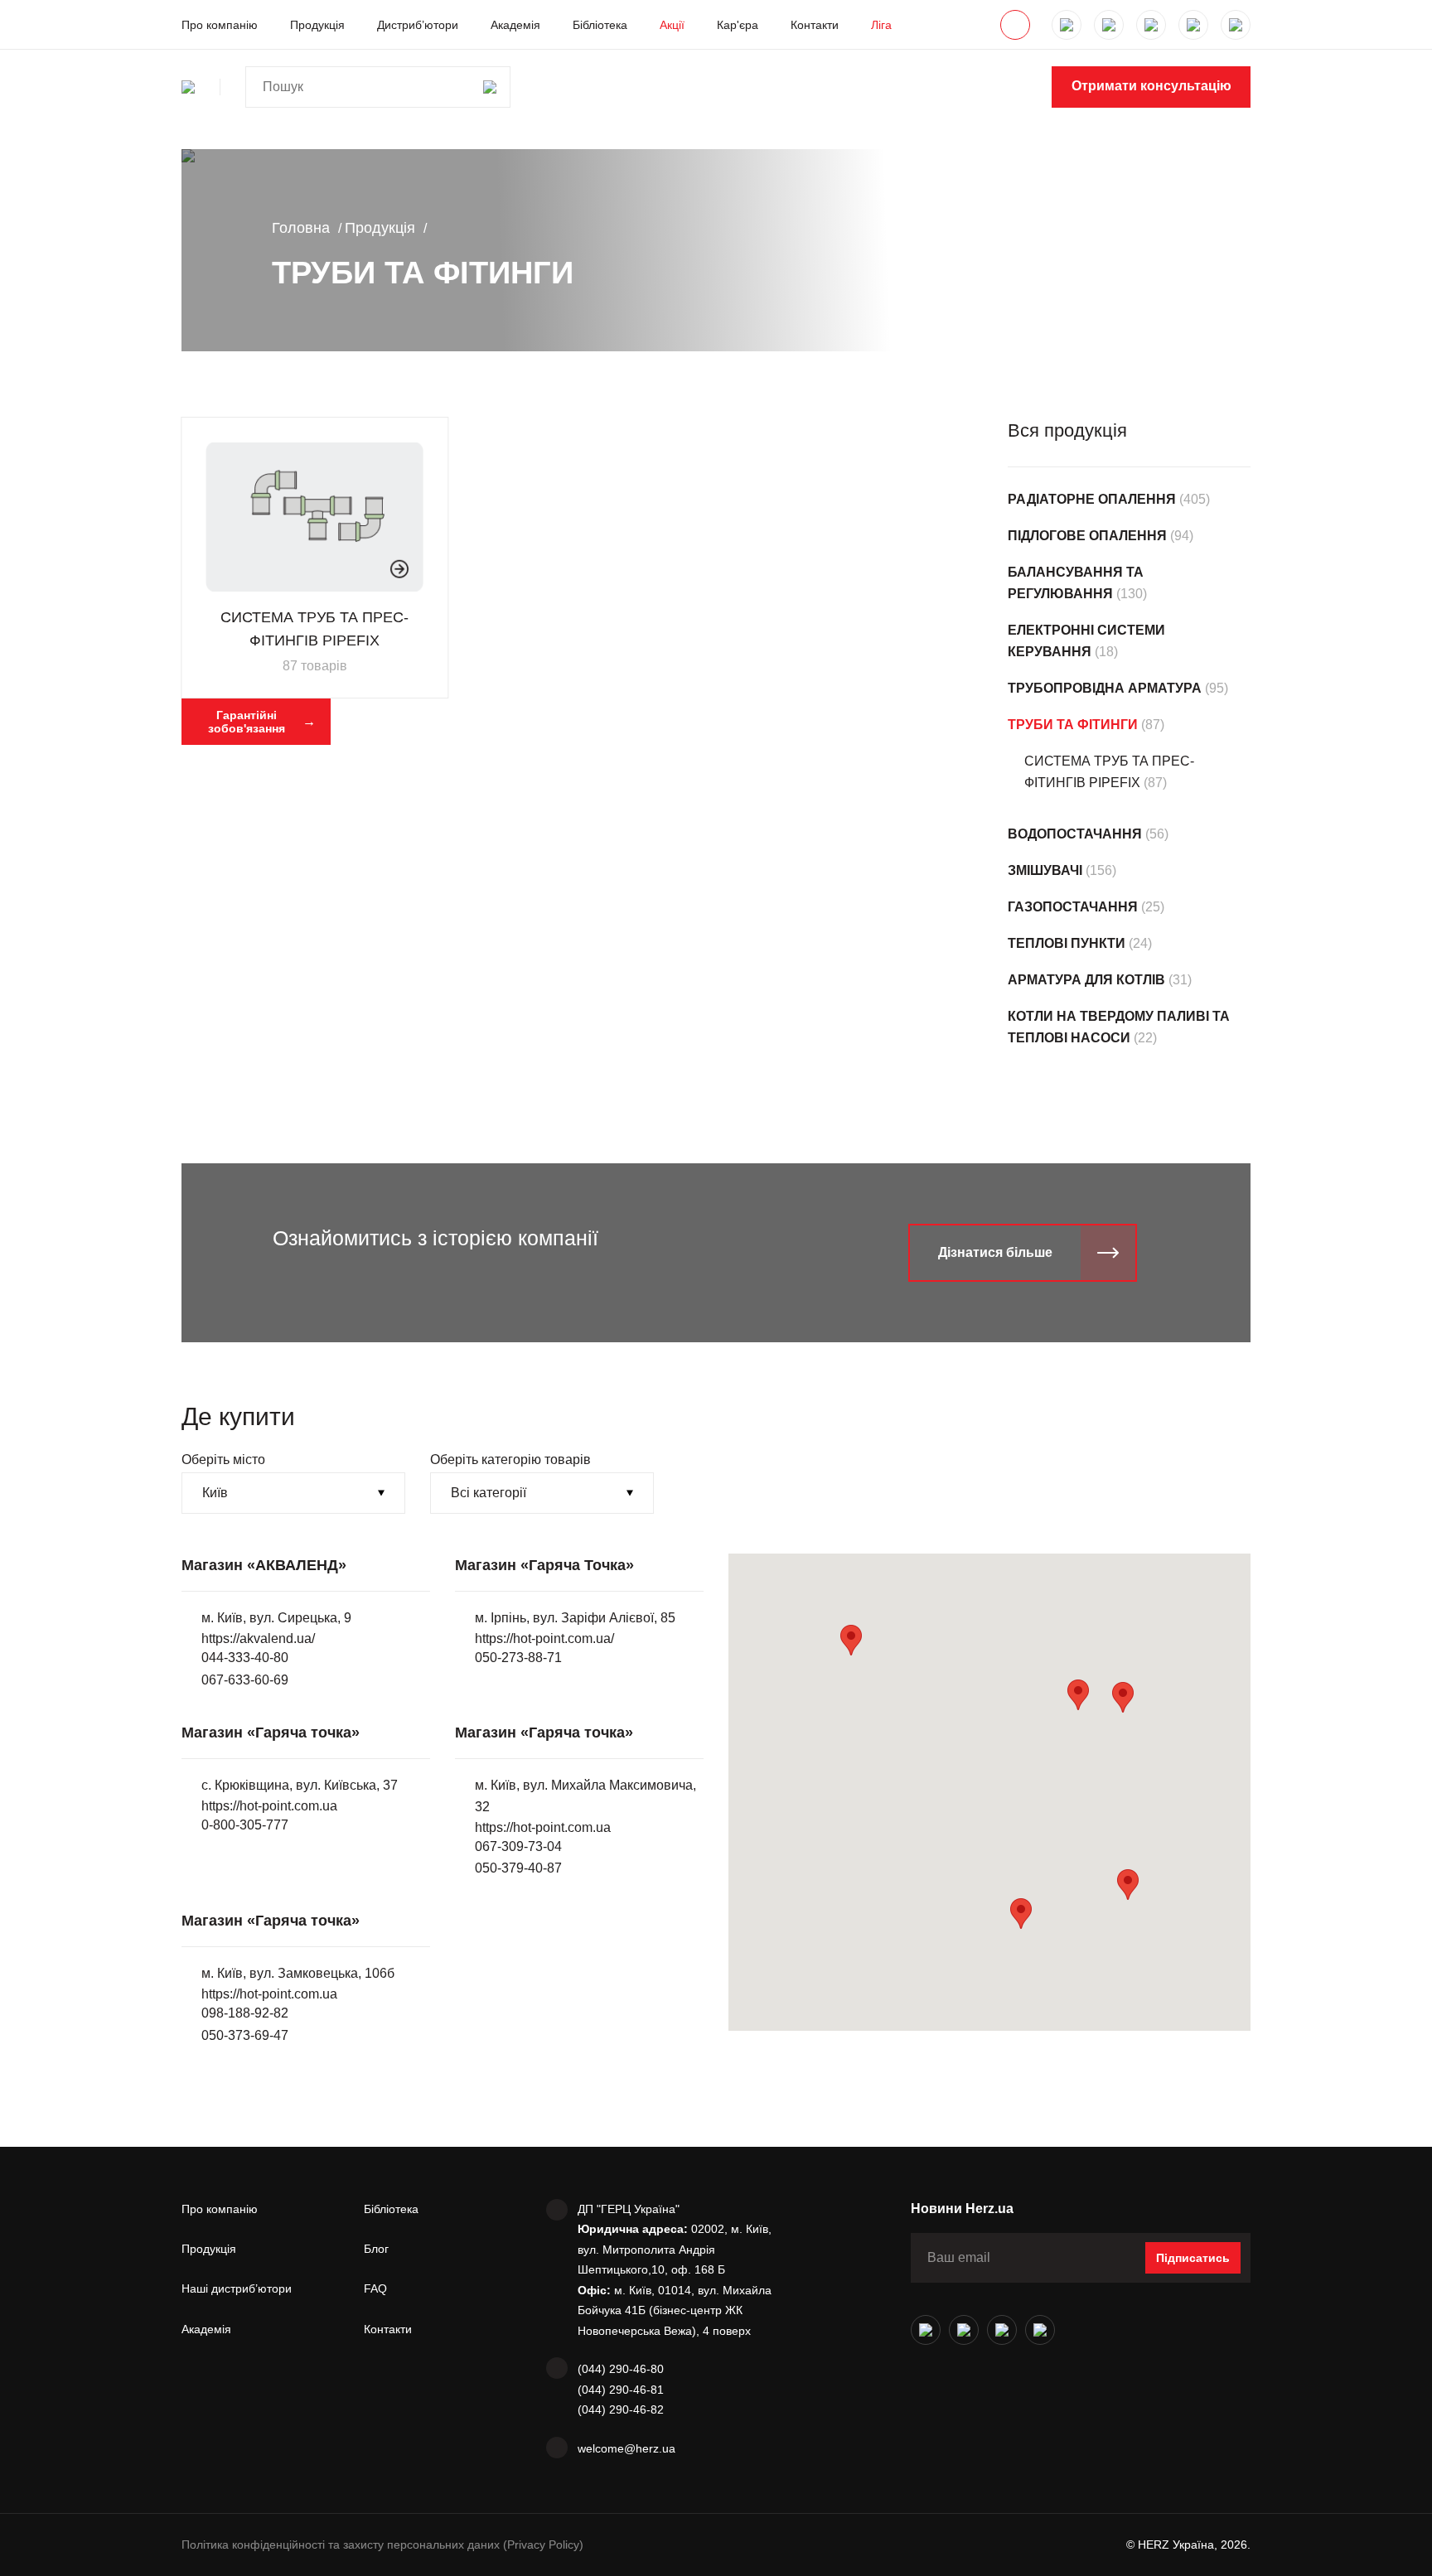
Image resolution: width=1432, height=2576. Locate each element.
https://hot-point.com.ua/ (544, 1638)
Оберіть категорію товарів (510, 1460)
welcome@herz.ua (626, 2448)
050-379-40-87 (518, 1868)
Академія (515, 25)
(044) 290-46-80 (621, 2369)
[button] (1123, 1697)
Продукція (317, 25)
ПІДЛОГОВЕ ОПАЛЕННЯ (1087, 536)
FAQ (375, 2288)
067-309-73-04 (518, 1846)
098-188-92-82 (245, 2013)
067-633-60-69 (245, 1680)
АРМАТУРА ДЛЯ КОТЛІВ (1086, 980)
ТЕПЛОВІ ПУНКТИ (1067, 943)
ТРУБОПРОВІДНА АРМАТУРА (1105, 688)
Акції (672, 25)
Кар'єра (738, 25)
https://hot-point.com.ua (269, 1806)
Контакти (815, 25)
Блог (376, 2249)
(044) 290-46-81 (621, 2390)
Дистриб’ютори (418, 25)
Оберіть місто (223, 1460)
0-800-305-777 (245, 1825)
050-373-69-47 (245, 2035)
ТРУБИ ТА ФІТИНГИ (1073, 725)
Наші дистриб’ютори (237, 2288)
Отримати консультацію (1151, 86)
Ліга (881, 25)
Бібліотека (600, 25)
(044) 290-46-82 (621, 2409)
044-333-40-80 (245, 1658)
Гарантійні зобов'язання (247, 722)
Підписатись (1193, 2258)
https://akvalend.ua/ (258, 1638)
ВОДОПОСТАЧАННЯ (1075, 834)
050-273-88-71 (518, 1658)
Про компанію (220, 25)
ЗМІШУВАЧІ (1045, 870)
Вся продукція (1067, 430)
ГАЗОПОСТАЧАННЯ (1073, 907)
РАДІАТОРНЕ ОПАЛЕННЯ (1092, 499)
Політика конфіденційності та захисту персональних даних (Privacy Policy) (382, 2545)
